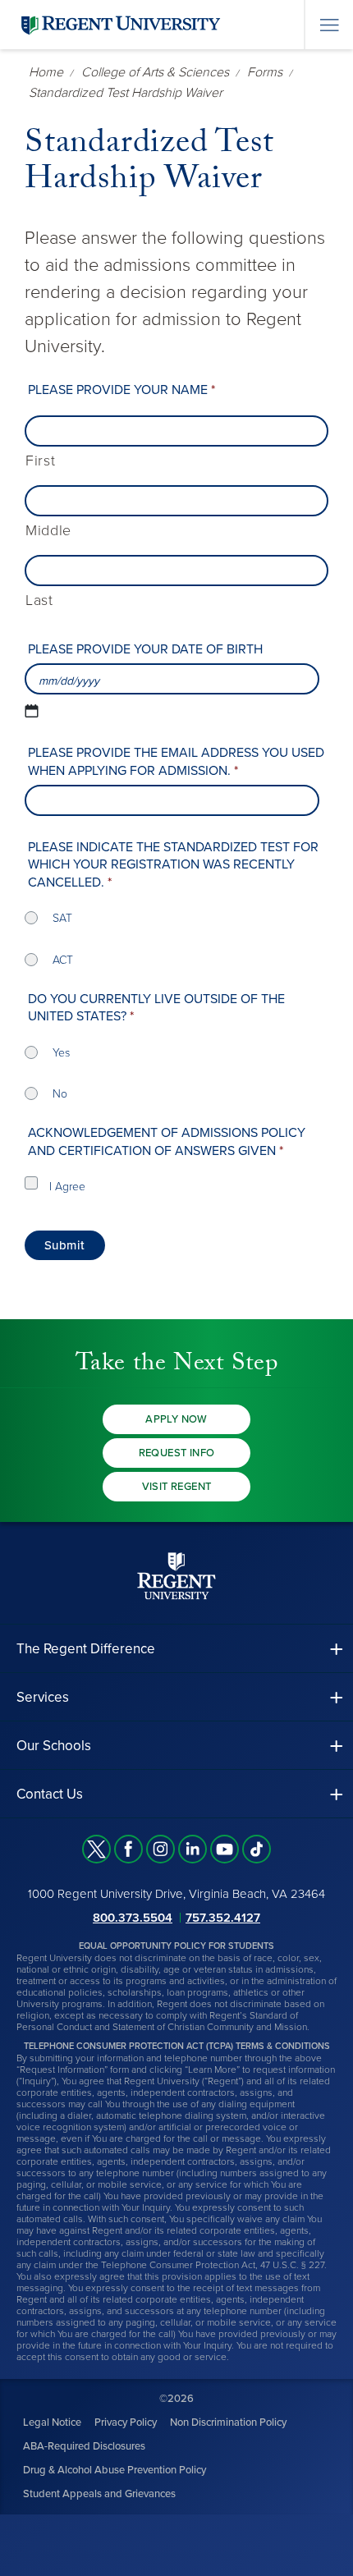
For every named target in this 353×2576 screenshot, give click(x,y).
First (40, 461)
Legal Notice (52, 2422)
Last (39, 600)
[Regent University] (119, 24)
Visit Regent (177, 1487)
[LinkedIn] (193, 1849)
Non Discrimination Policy (228, 2422)
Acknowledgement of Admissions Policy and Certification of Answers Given (167, 1142)
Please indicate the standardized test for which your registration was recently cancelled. (173, 865)
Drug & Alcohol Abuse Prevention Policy (115, 2470)
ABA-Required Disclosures (84, 2446)
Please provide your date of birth (145, 649)
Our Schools (54, 1746)
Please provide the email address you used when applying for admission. (176, 762)
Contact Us (50, 1794)
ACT (63, 960)
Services (43, 1697)
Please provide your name (121, 390)
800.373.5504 (133, 1918)
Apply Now (176, 1419)
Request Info (177, 1453)
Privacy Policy (126, 2422)
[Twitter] (96, 1849)
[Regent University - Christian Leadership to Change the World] (176, 1576)
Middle (48, 531)
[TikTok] (257, 1849)
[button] (176, 1649)
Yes (61, 1053)
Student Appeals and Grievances (99, 2494)
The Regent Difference (86, 1649)
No (60, 1094)
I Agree (67, 1187)
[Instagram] (160, 1849)
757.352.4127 (223, 1918)
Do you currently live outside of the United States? (156, 1008)
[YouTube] (225, 1849)
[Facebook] (128, 1849)
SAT (62, 918)
